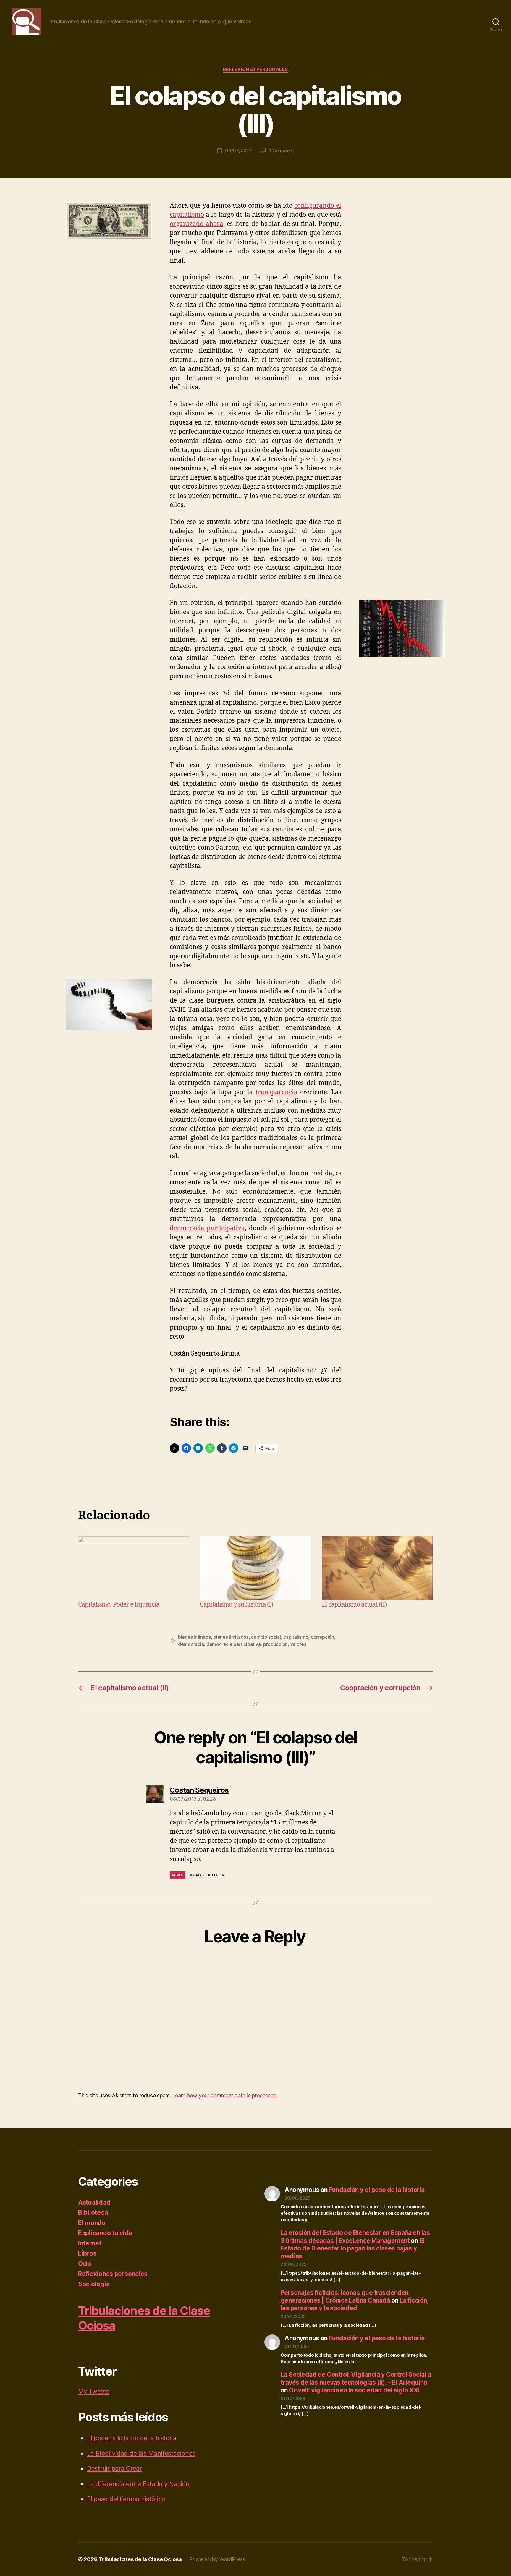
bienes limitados (231, 1637)
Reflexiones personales (256, 69)
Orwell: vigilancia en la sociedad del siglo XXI (354, 2390)
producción (275, 1644)
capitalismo (296, 1637)
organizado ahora (197, 224)
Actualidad (94, 2202)
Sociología (94, 2284)
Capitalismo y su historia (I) (236, 1605)
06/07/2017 (238, 150)
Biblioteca (93, 2212)
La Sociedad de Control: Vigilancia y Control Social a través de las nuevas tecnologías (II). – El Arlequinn (356, 2378)
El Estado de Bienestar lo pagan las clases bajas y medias (353, 2248)
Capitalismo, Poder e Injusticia (119, 1605)
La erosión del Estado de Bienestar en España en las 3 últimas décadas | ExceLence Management (355, 2236)
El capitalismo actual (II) (354, 1605)
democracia (191, 1644)
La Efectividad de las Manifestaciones (141, 2453)
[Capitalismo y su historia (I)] (256, 1568)
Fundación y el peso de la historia (377, 2190)
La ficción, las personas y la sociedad (354, 2304)
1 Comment (281, 150)
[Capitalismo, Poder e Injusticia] (134, 1568)
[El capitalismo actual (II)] (377, 1568)
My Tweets (94, 2391)
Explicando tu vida (105, 2233)
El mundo (92, 2223)
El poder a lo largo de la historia (132, 2438)
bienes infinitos (194, 1637)
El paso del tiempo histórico (126, 2499)
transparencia (277, 1092)
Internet (90, 2243)
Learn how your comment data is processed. (225, 2095)
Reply (178, 1875)
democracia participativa (207, 1228)
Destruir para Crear (114, 2469)
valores (298, 1644)
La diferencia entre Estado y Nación (138, 2484)
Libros (87, 2253)
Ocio (85, 2264)
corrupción (322, 1637)
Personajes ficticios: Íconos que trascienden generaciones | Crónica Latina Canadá (345, 2296)
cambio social (266, 1637)
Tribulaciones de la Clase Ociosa (140, 2559)
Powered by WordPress (217, 2559)
